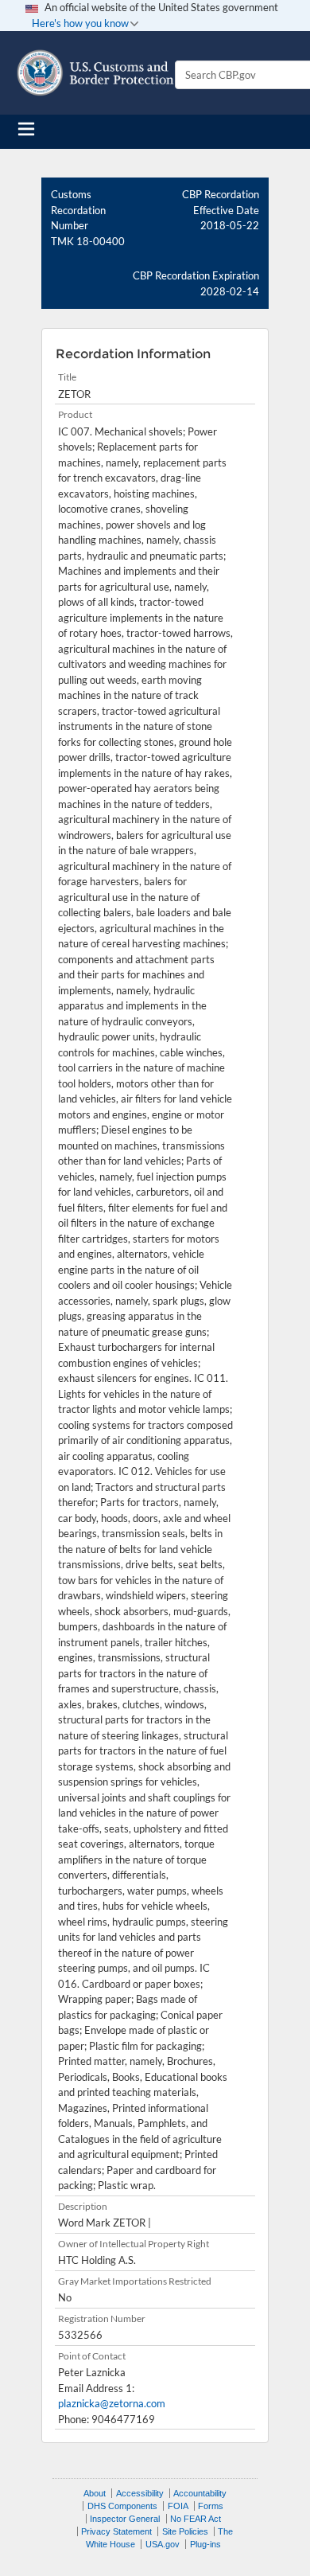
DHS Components (122, 2506)
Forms (211, 2506)
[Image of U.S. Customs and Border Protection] (95, 73)
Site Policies (185, 2531)
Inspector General (125, 2519)
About (95, 2493)
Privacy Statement (116, 2531)
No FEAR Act (196, 2519)
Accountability (200, 2493)
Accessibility (140, 2493)
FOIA (178, 2506)
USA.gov (163, 2544)
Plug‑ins (205, 2544)
